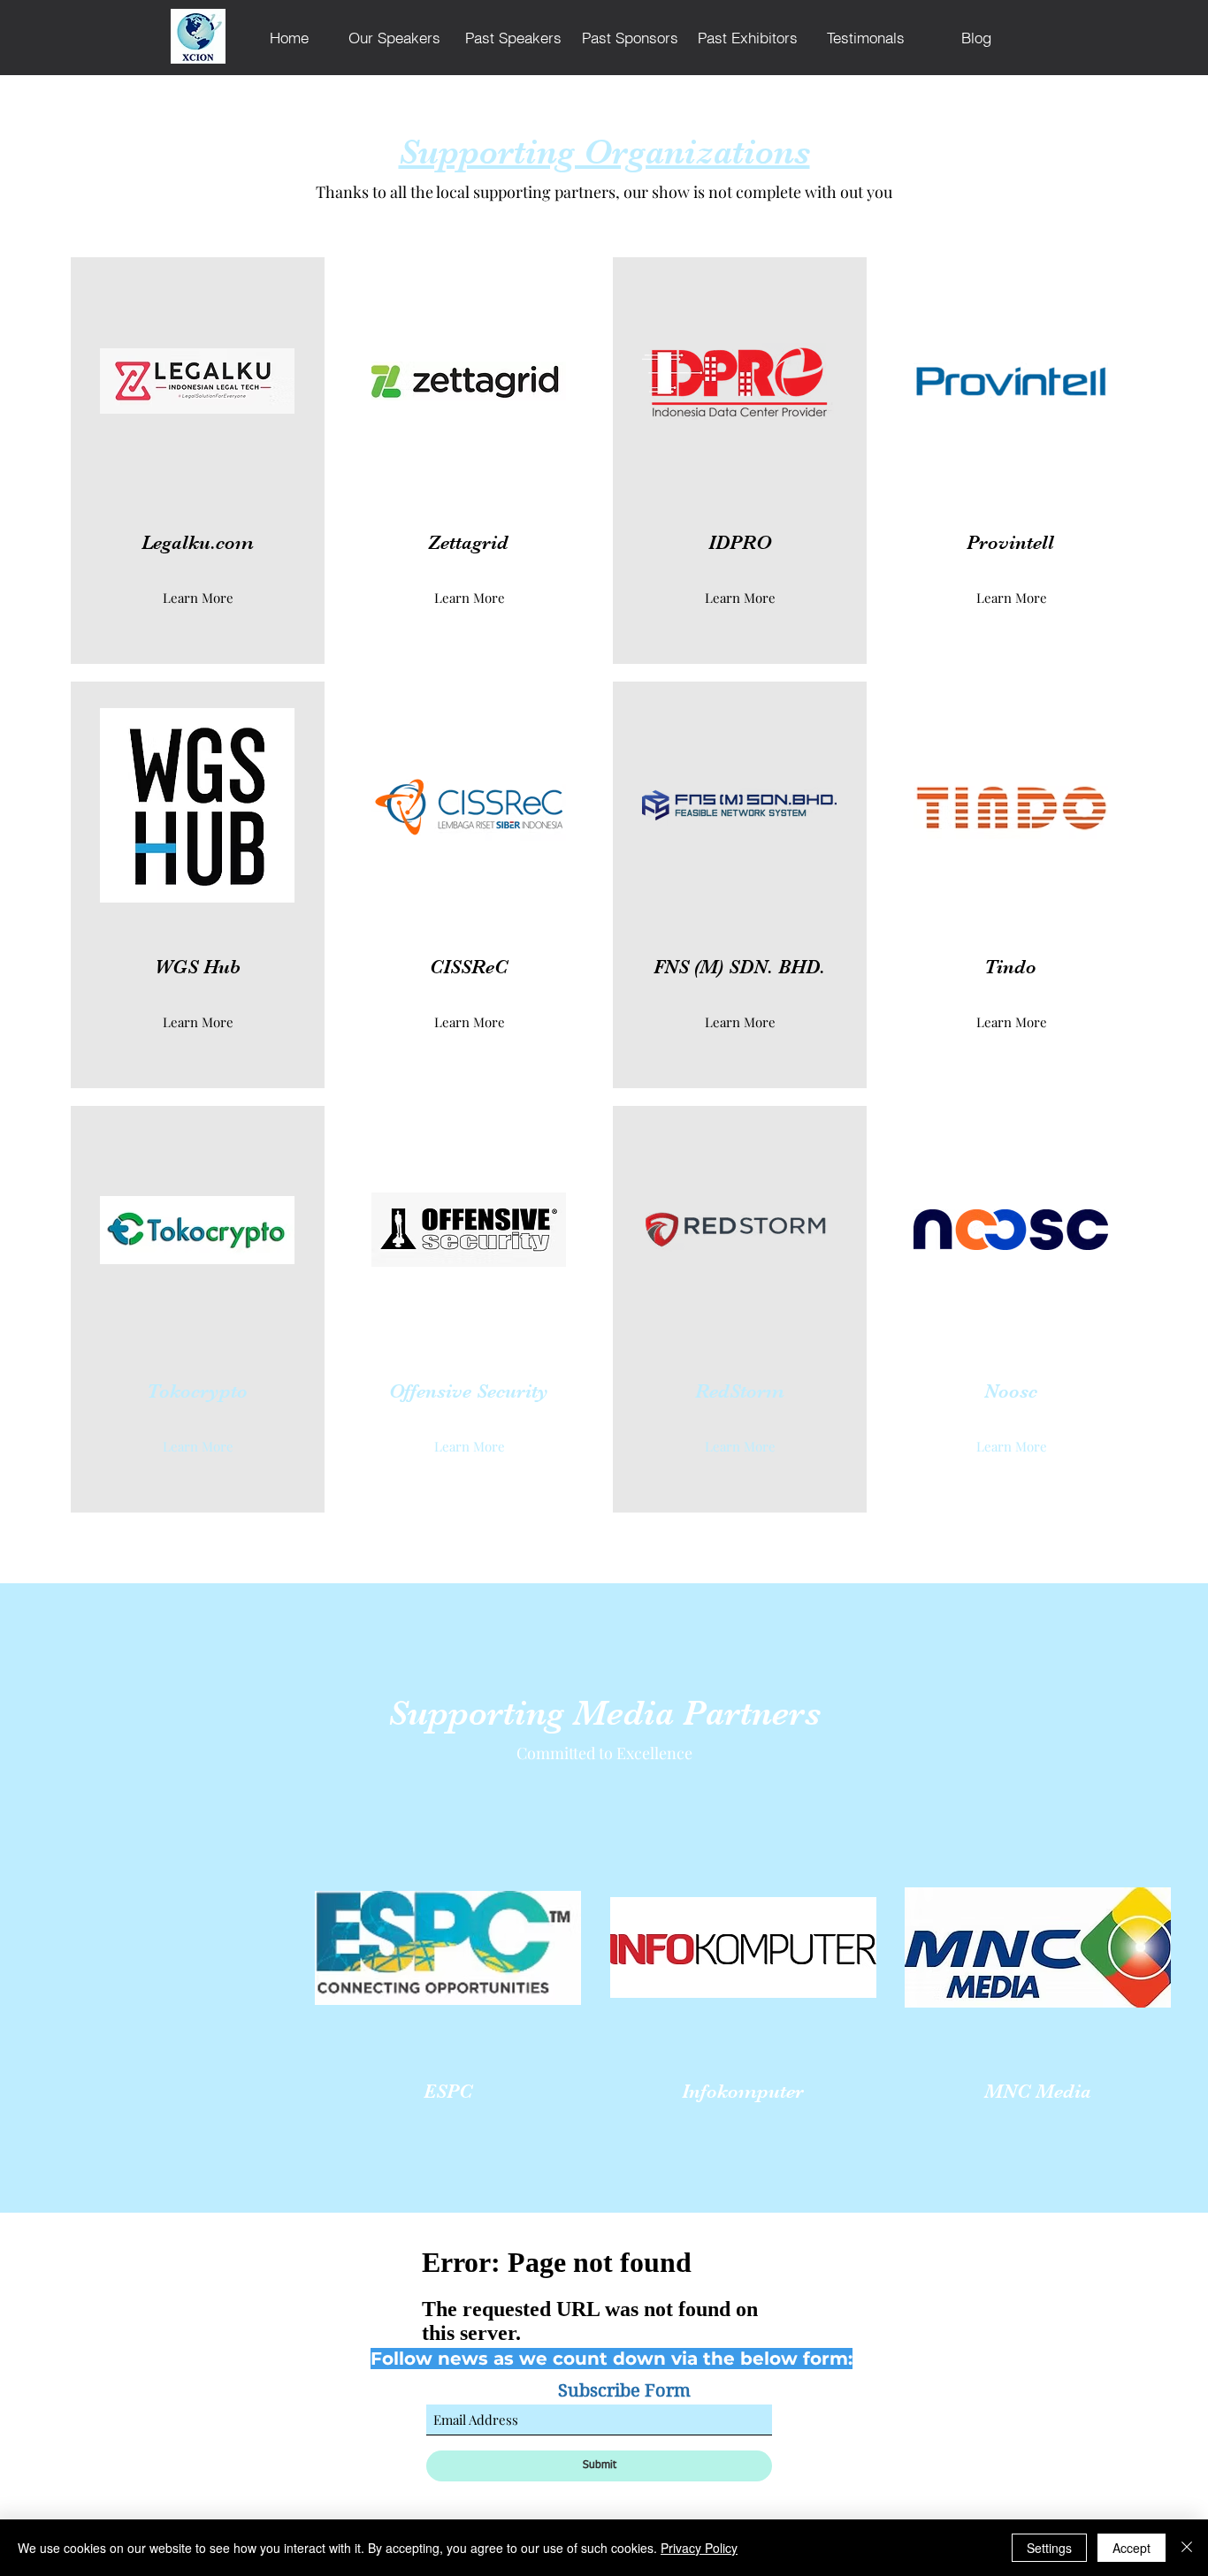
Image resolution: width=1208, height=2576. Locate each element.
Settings (1049, 2548)
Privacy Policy (699, 2548)
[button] (469, 598)
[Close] (1187, 2548)
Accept (1132, 2548)
